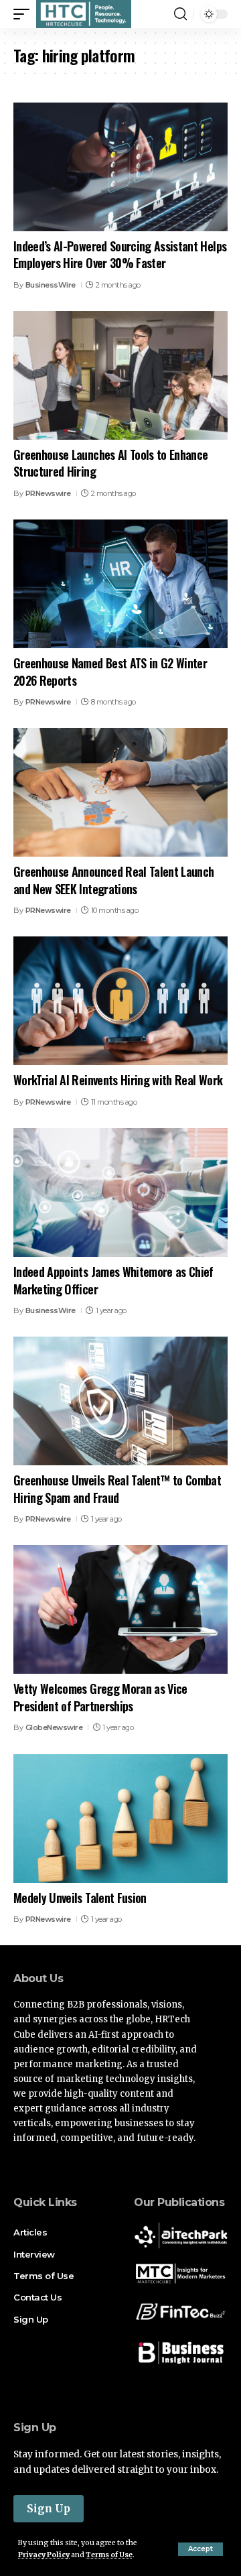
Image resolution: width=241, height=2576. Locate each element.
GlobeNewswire (54, 1727)
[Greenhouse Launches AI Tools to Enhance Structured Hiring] (120, 375)
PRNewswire (48, 493)
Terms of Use (109, 2555)
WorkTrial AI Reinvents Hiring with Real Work (118, 1080)
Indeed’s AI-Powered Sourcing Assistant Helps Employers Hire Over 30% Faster (120, 254)
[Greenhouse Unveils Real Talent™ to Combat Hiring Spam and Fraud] (120, 1401)
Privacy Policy (44, 2555)
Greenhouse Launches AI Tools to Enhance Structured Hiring (110, 463)
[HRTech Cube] (84, 14)
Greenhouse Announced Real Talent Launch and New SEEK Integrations (113, 880)
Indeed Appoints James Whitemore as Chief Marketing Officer (113, 1280)
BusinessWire (51, 285)
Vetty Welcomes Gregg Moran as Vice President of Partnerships (100, 1697)
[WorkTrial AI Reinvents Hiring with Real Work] (120, 1001)
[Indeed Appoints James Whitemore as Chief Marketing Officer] (120, 1192)
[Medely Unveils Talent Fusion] (120, 1819)
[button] (200, 2549)
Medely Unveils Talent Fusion (80, 1898)
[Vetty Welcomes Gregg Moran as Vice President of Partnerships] (120, 1609)
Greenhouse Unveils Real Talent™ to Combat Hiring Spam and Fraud (117, 1488)
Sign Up (49, 2509)
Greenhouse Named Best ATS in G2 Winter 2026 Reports (110, 671)
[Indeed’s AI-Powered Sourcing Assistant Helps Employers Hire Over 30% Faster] (120, 167)
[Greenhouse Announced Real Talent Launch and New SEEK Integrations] (120, 792)
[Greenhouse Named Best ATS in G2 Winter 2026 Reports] (120, 584)
